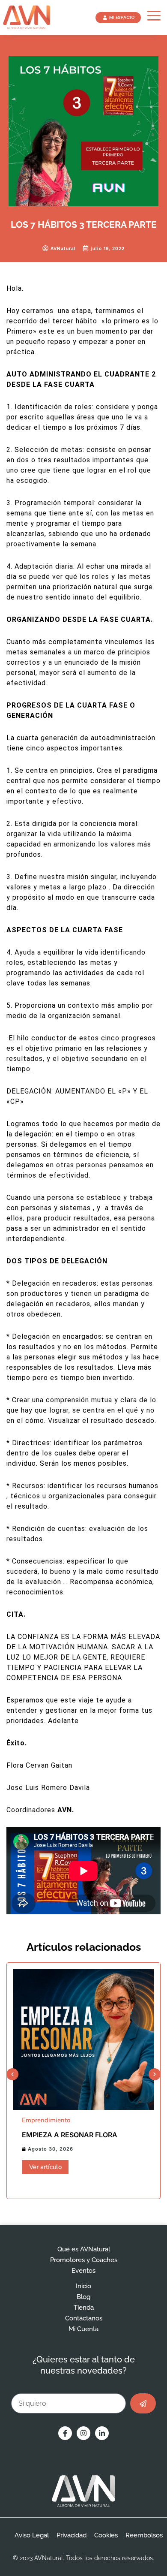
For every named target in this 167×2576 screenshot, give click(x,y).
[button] (12, 2074)
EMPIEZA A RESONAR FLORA (70, 2135)
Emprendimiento (46, 2120)
